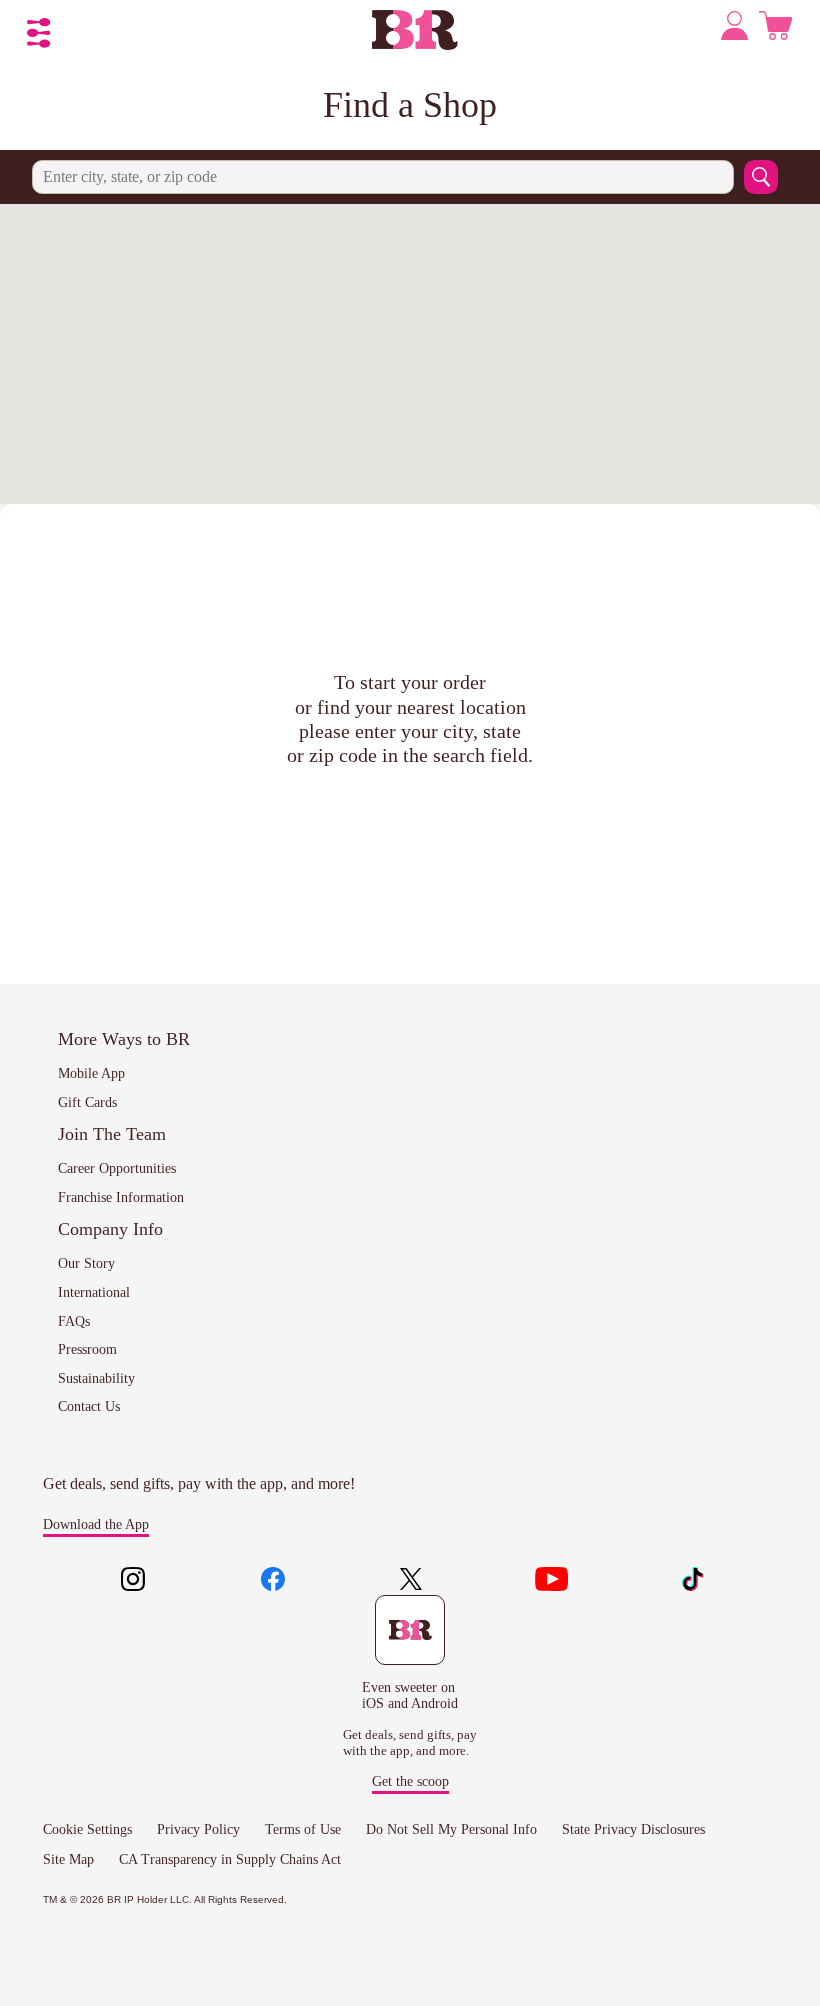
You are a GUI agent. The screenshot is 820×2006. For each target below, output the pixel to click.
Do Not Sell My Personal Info (451, 1829)
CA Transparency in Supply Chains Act (230, 1859)
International (94, 1292)
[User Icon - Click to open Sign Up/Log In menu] (737, 29)
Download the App (96, 1524)
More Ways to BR (124, 1039)
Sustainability (96, 1378)
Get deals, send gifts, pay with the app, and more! (199, 1483)
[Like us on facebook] (272, 1581)
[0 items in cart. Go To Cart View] (775, 30)
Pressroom (87, 1349)
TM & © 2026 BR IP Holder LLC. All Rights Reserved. (165, 1899)
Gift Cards (87, 1102)
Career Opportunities (117, 1168)
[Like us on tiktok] (692, 1581)
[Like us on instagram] (133, 1581)
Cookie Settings (87, 1829)
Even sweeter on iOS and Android (410, 1695)
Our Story (86, 1263)
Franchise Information (121, 1197)
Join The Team (112, 1134)
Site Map (68, 1859)
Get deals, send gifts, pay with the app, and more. (410, 1742)
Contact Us (89, 1406)
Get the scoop (410, 1781)
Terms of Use (303, 1829)
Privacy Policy (198, 1829)
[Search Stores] (761, 177)
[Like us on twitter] (413, 1581)
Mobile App (91, 1073)
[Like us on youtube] (552, 1581)
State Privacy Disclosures (633, 1829)
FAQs (74, 1321)
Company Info (110, 1229)
